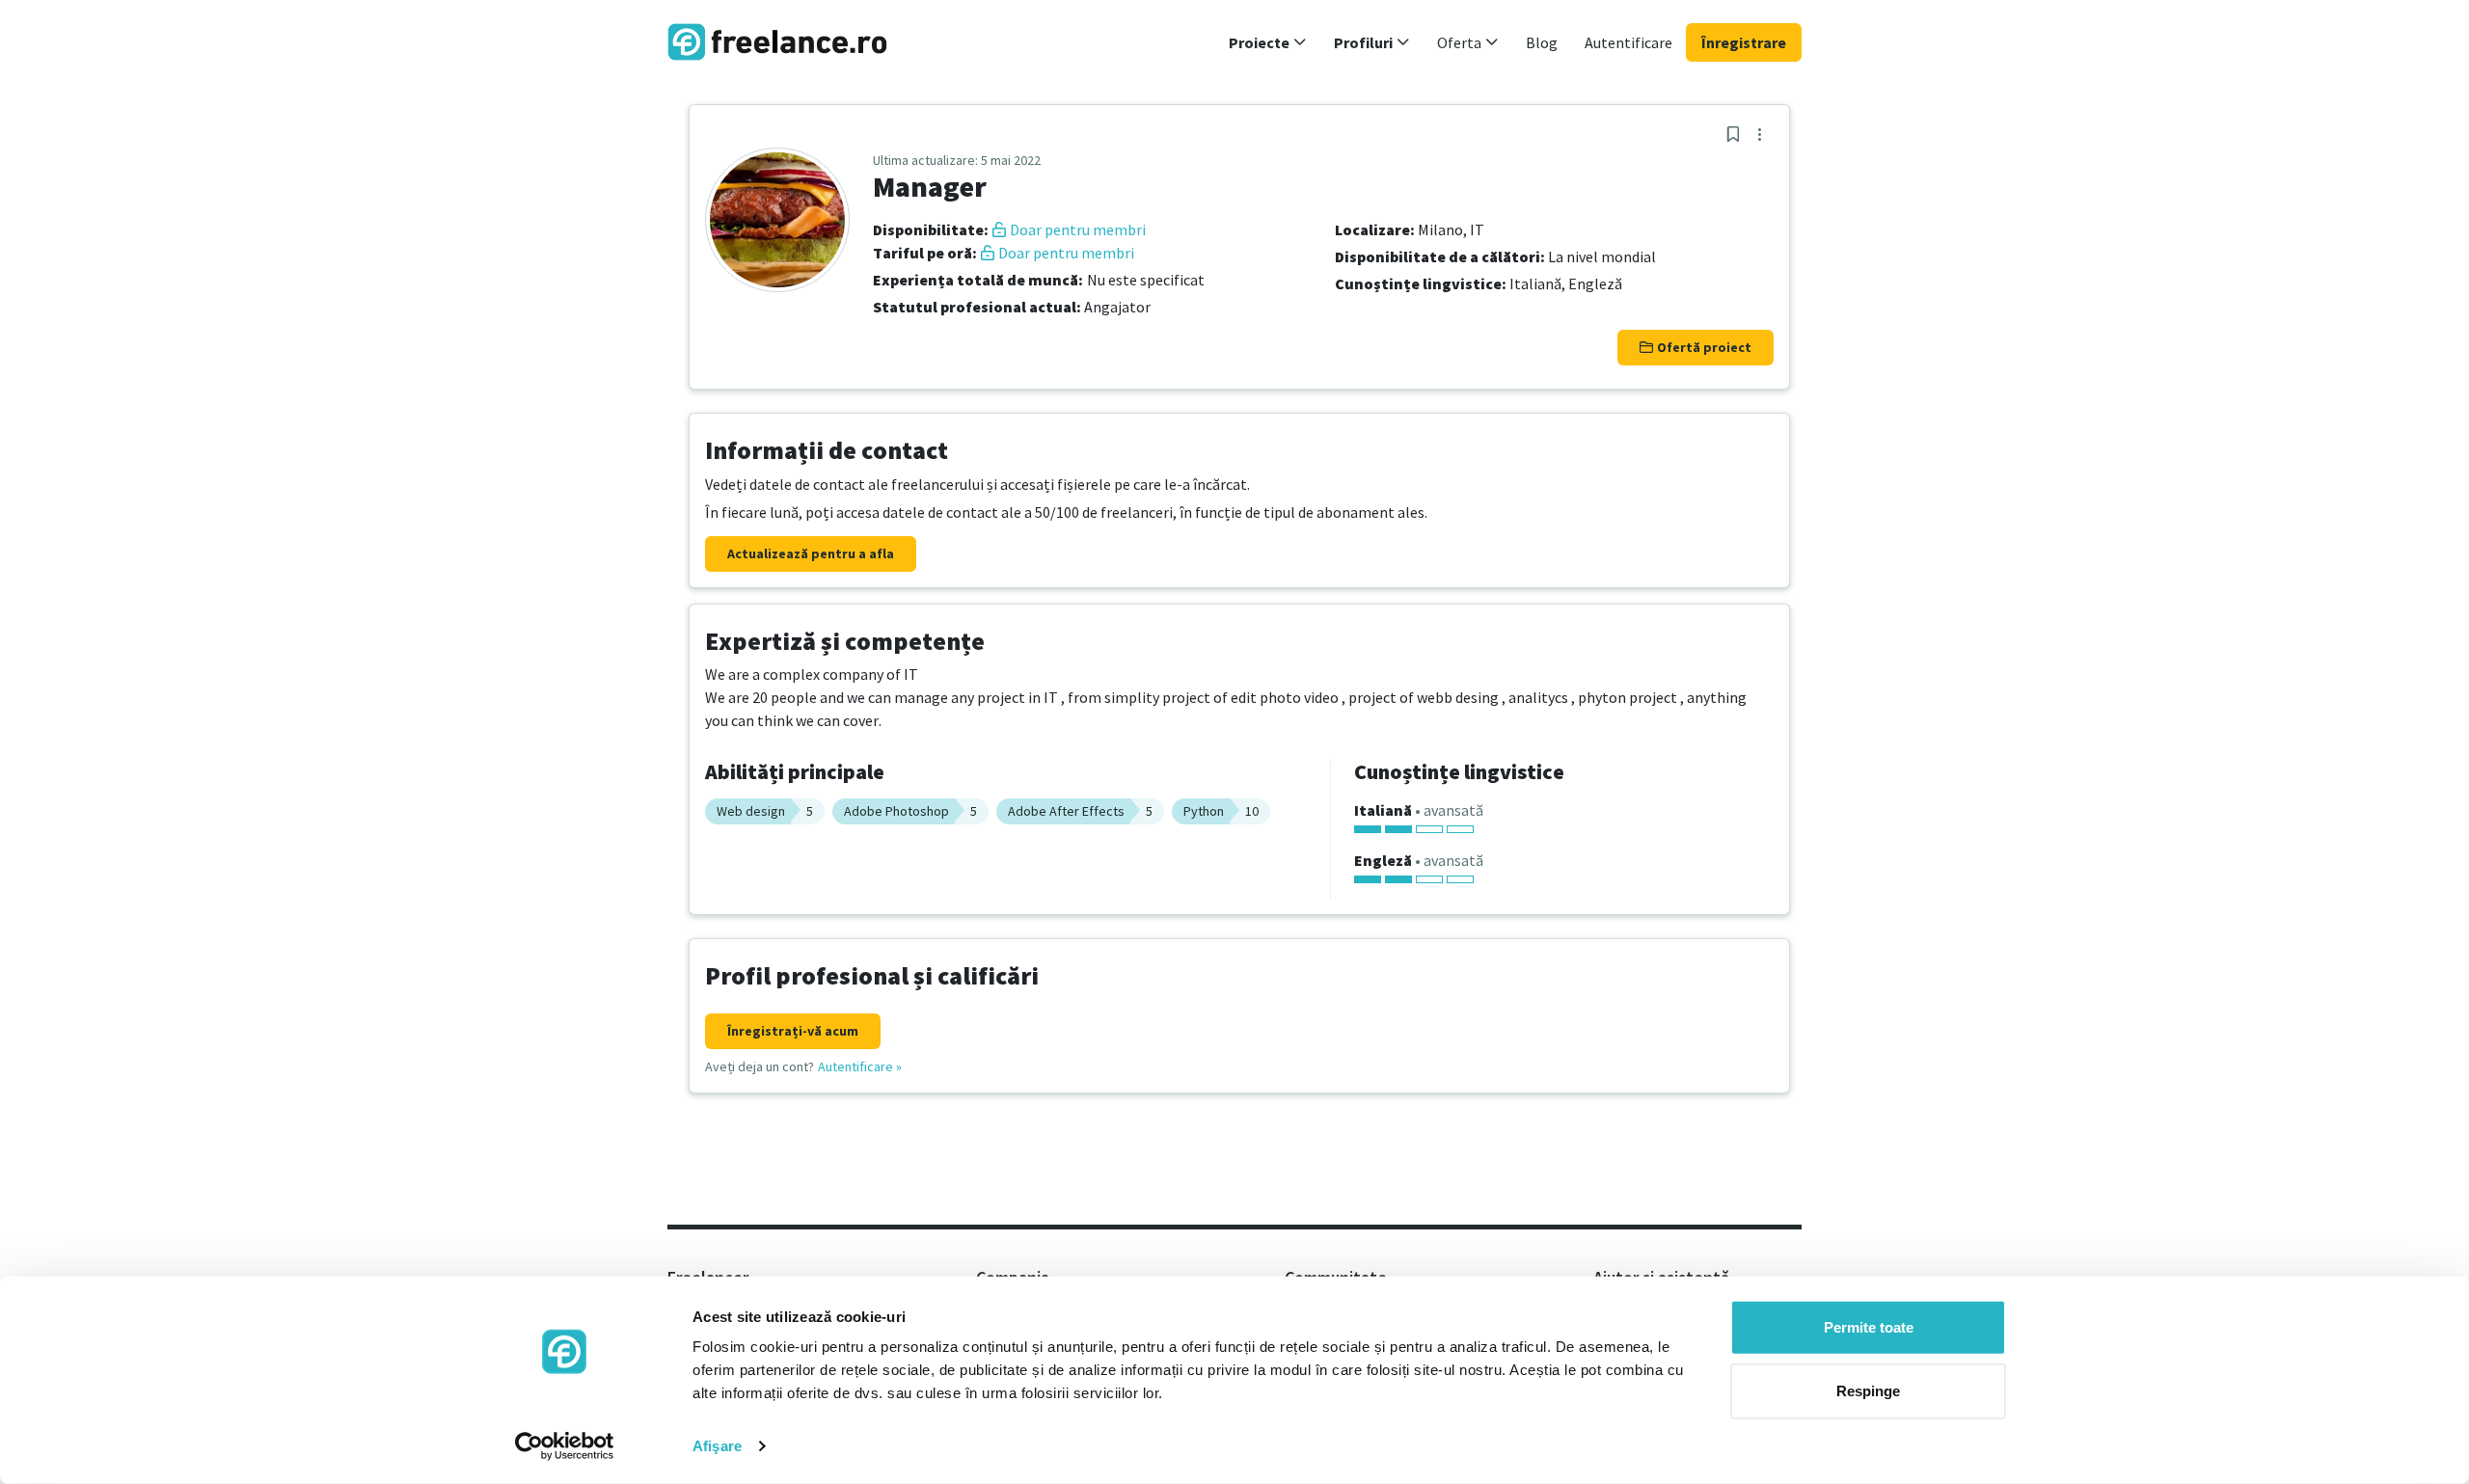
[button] (1268, 42)
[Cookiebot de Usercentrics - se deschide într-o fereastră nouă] (565, 1446)
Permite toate (1869, 1327)
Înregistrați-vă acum (793, 1031)
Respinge (1868, 1390)
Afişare (717, 1446)
